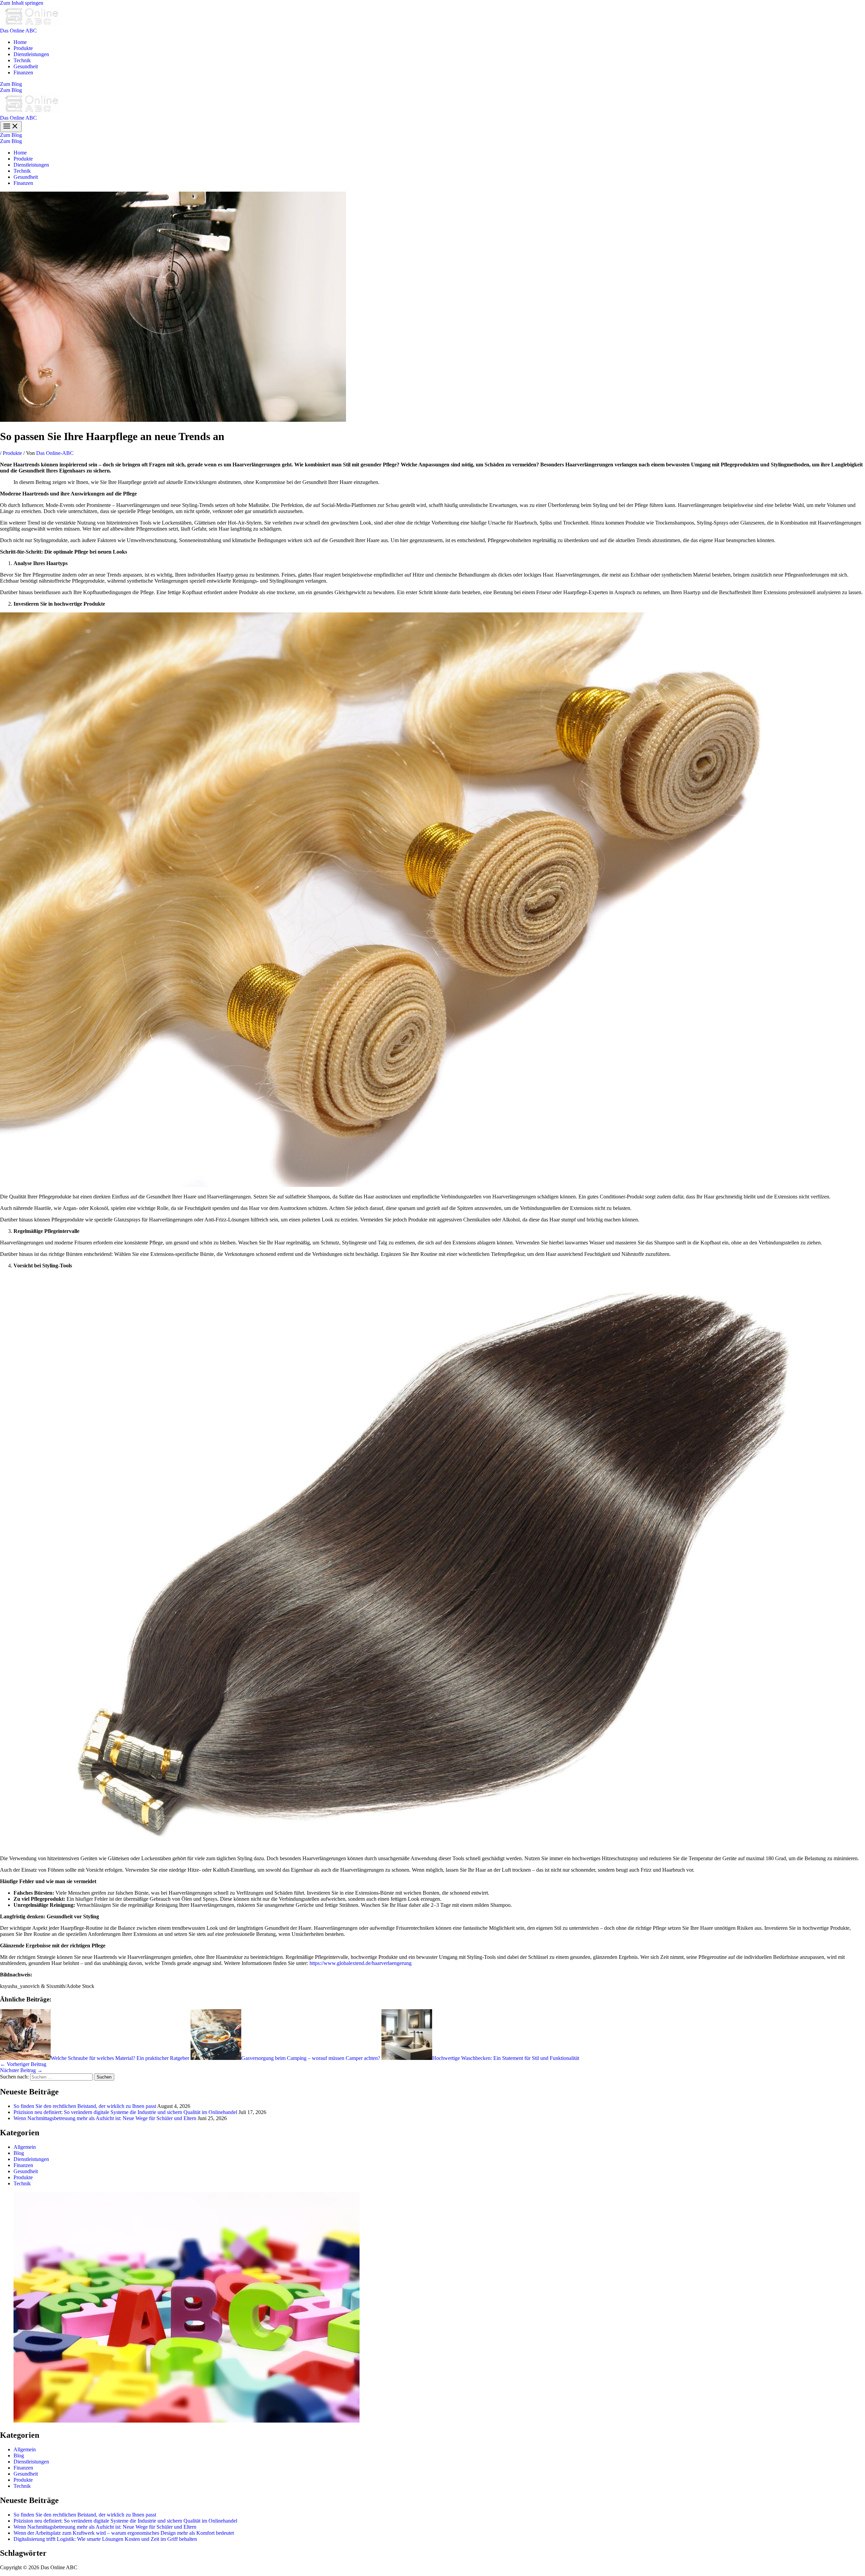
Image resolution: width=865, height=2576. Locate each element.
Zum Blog (11, 90)
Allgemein (25, 2147)
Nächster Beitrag (21, 2070)
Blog (19, 2153)
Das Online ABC (18, 31)
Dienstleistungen (31, 54)
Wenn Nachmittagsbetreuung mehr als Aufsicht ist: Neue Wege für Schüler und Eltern (105, 2118)
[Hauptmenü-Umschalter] (11, 127)
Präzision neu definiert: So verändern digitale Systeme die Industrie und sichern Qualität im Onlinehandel (125, 2112)
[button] (432, 84)
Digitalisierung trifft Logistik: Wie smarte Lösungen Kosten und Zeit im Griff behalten (105, 2539)
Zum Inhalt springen (22, 3)
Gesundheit (26, 66)
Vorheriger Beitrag (23, 2064)
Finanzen (23, 72)
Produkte (23, 48)
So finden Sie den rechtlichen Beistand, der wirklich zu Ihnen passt (85, 2106)
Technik (22, 60)
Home (20, 42)
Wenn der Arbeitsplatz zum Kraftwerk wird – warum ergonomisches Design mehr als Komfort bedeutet (124, 2533)
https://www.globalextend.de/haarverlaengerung (361, 1963)
